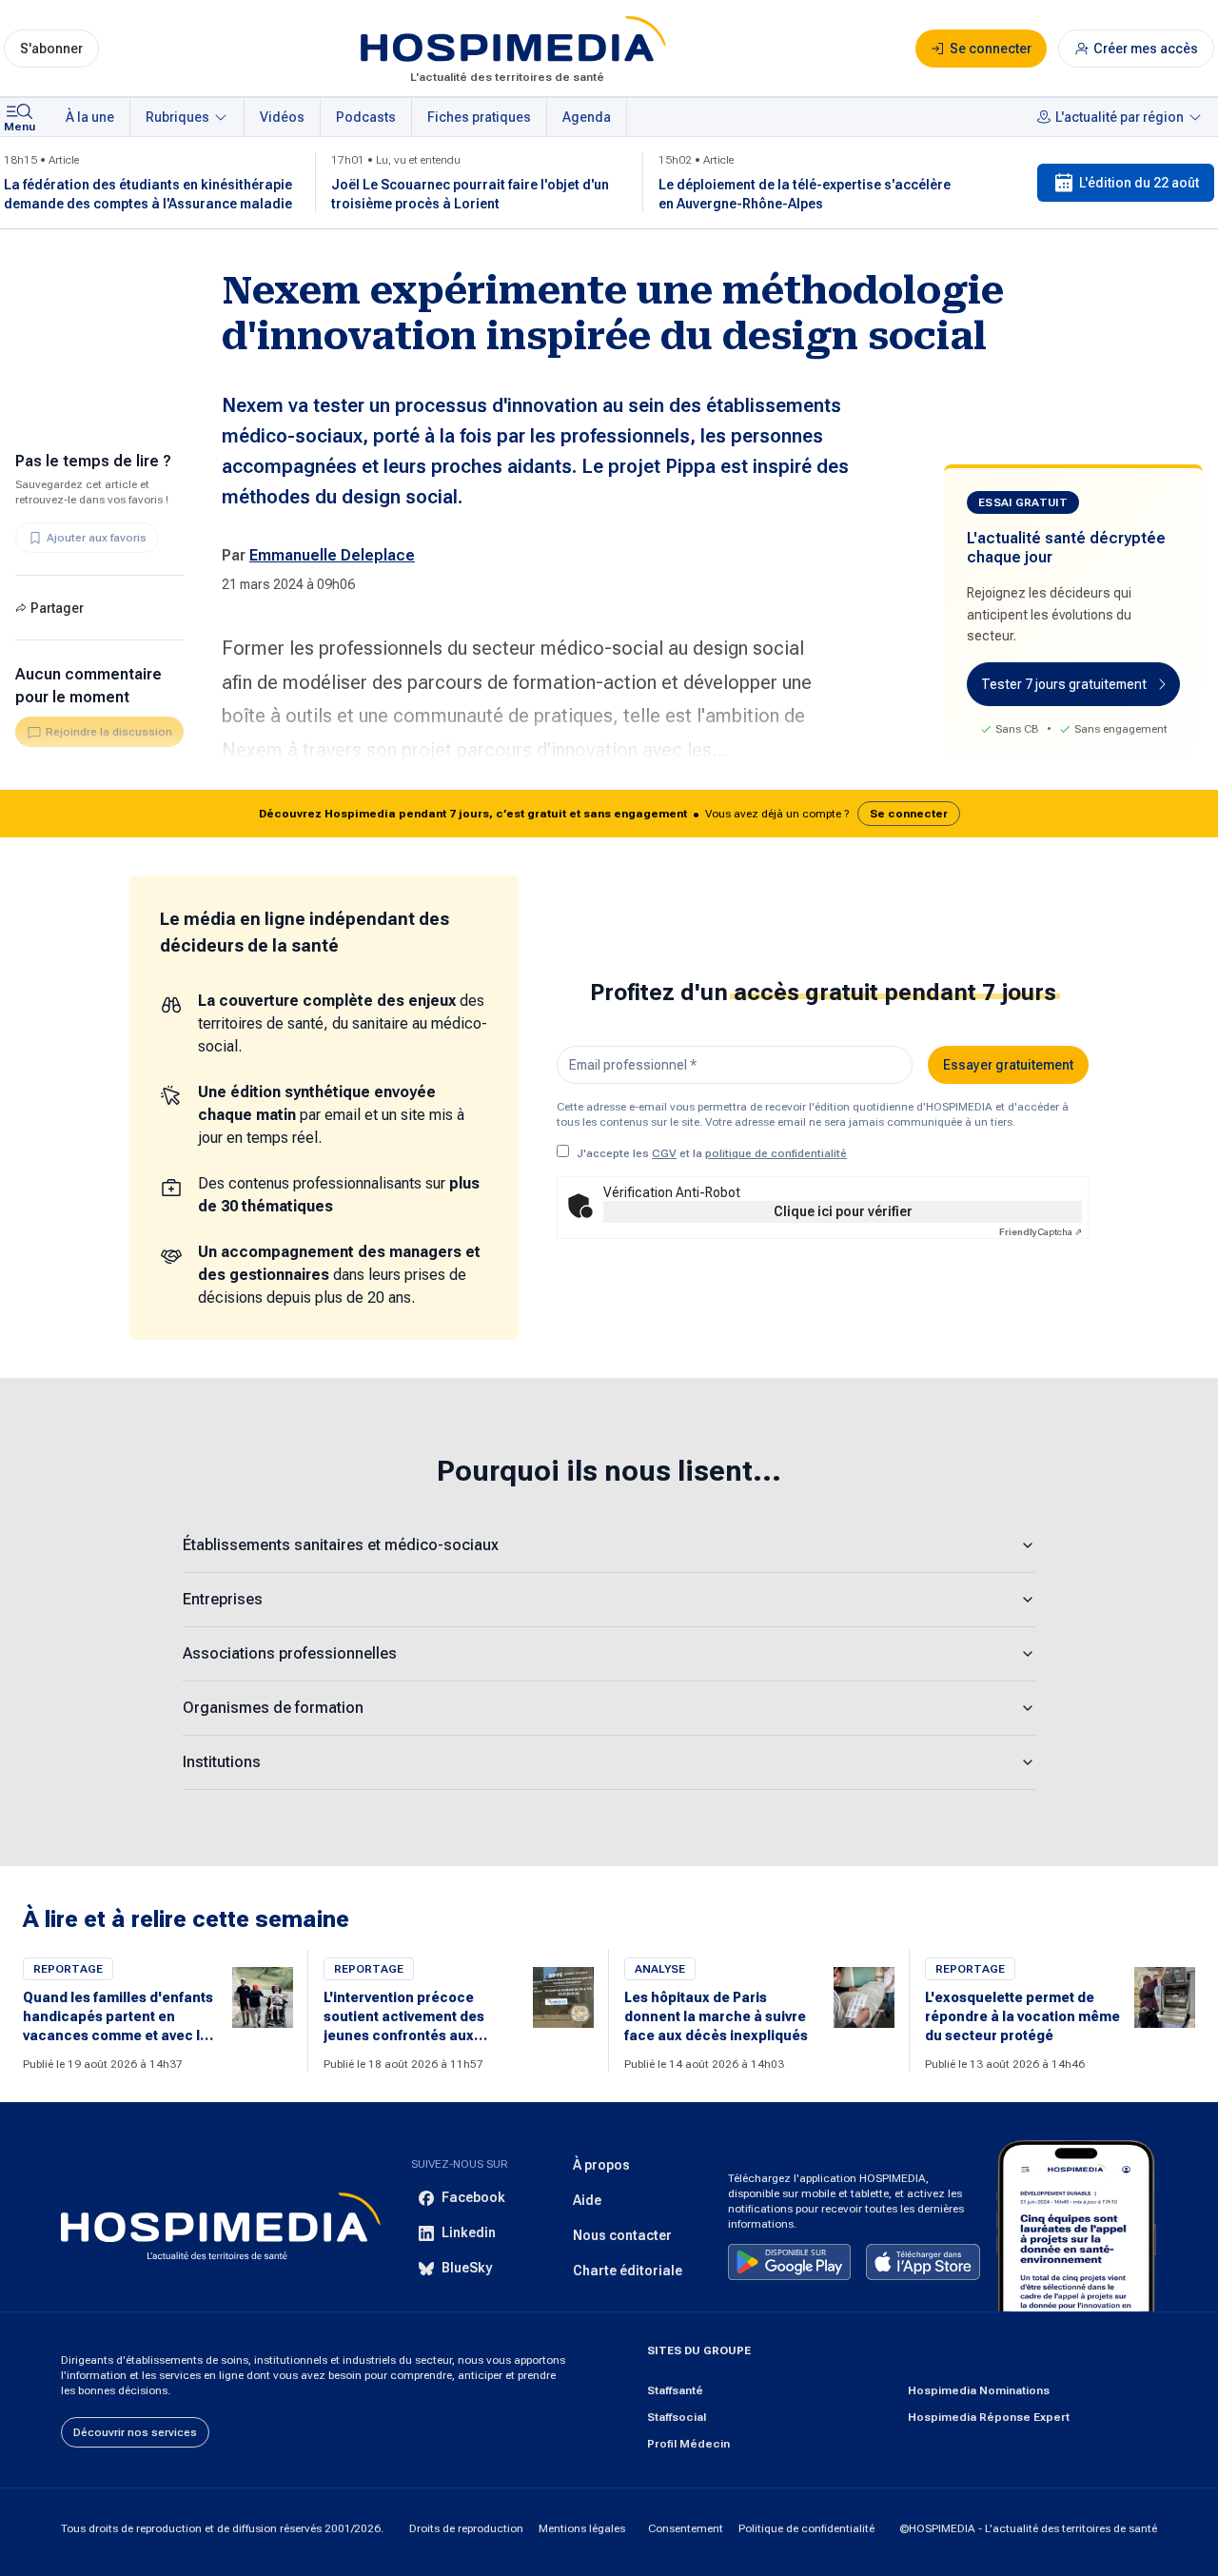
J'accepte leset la (712, 1153)
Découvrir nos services (135, 2432)
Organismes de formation (273, 1708)
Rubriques (177, 117)
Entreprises (223, 1599)
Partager (57, 608)
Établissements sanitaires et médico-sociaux (341, 1545)
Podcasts (366, 117)
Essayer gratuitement (1008, 1065)
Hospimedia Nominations (979, 2390)
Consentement (686, 2528)
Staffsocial (677, 2417)
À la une (90, 117)
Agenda (587, 117)
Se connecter (909, 814)
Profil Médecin (688, 2444)
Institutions (222, 1762)
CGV (664, 1153)
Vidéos (282, 117)
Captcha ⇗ (1041, 1232)
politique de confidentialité (776, 1153)
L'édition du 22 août (1139, 183)
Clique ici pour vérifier (843, 1211)
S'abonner (51, 49)
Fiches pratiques (479, 117)
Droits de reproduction (466, 2528)
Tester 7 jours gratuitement (1064, 684)
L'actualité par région (1120, 117)
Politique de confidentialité (806, 2528)
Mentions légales (582, 2528)
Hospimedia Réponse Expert (989, 2417)
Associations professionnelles (290, 1653)
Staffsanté (675, 2390)
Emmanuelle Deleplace (332, 555)
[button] (609, 814)
